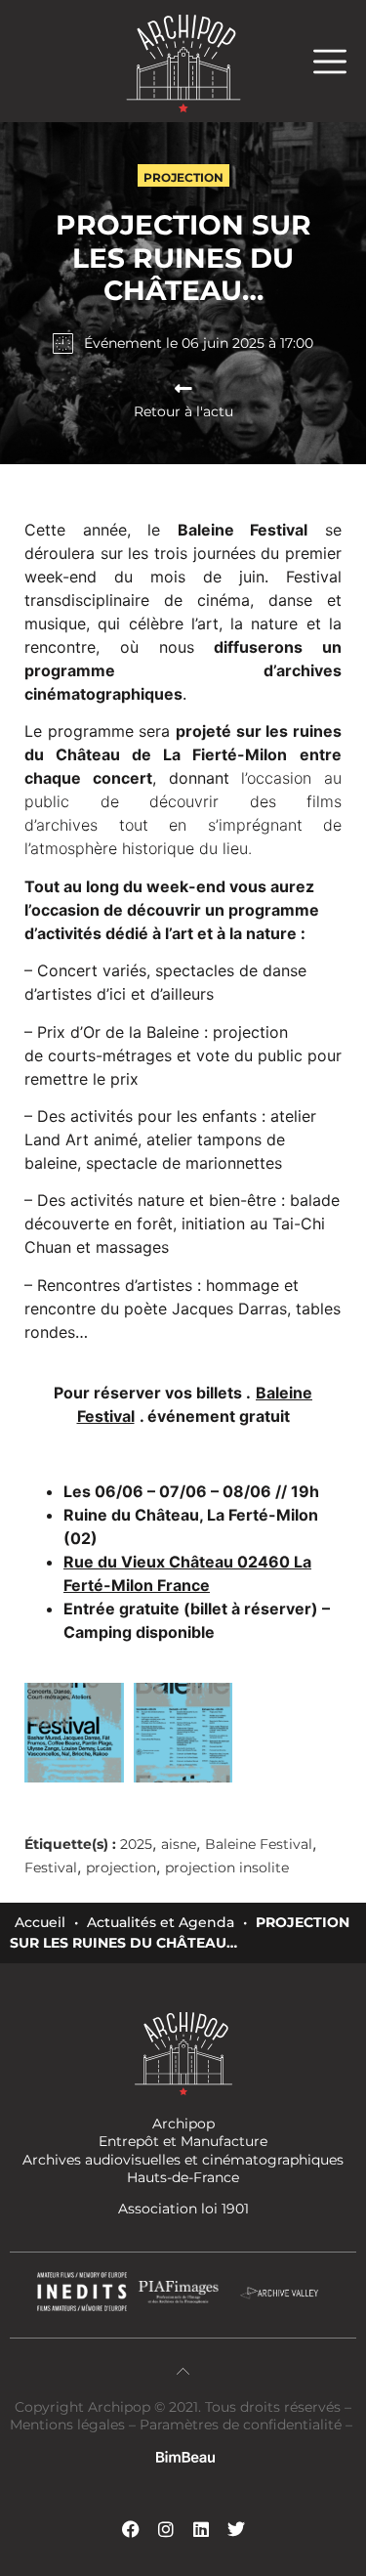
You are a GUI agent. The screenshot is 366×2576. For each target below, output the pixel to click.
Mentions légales (69, 2425)
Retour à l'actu (183, 411)
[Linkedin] (201, 2529)
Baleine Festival (259, 1844)
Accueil (40, 1922)
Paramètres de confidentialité (241, 2425)
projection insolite (227, 1868)
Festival (51, 1868)
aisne (179, 1844)
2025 (136, 1844)
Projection (183, 177)
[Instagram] (166, 2529)
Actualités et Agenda (161, 1922)
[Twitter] (236, 2529)
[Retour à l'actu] (183, 389)
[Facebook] (131, 2529)
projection (121, 1868)
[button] (340, 61)
